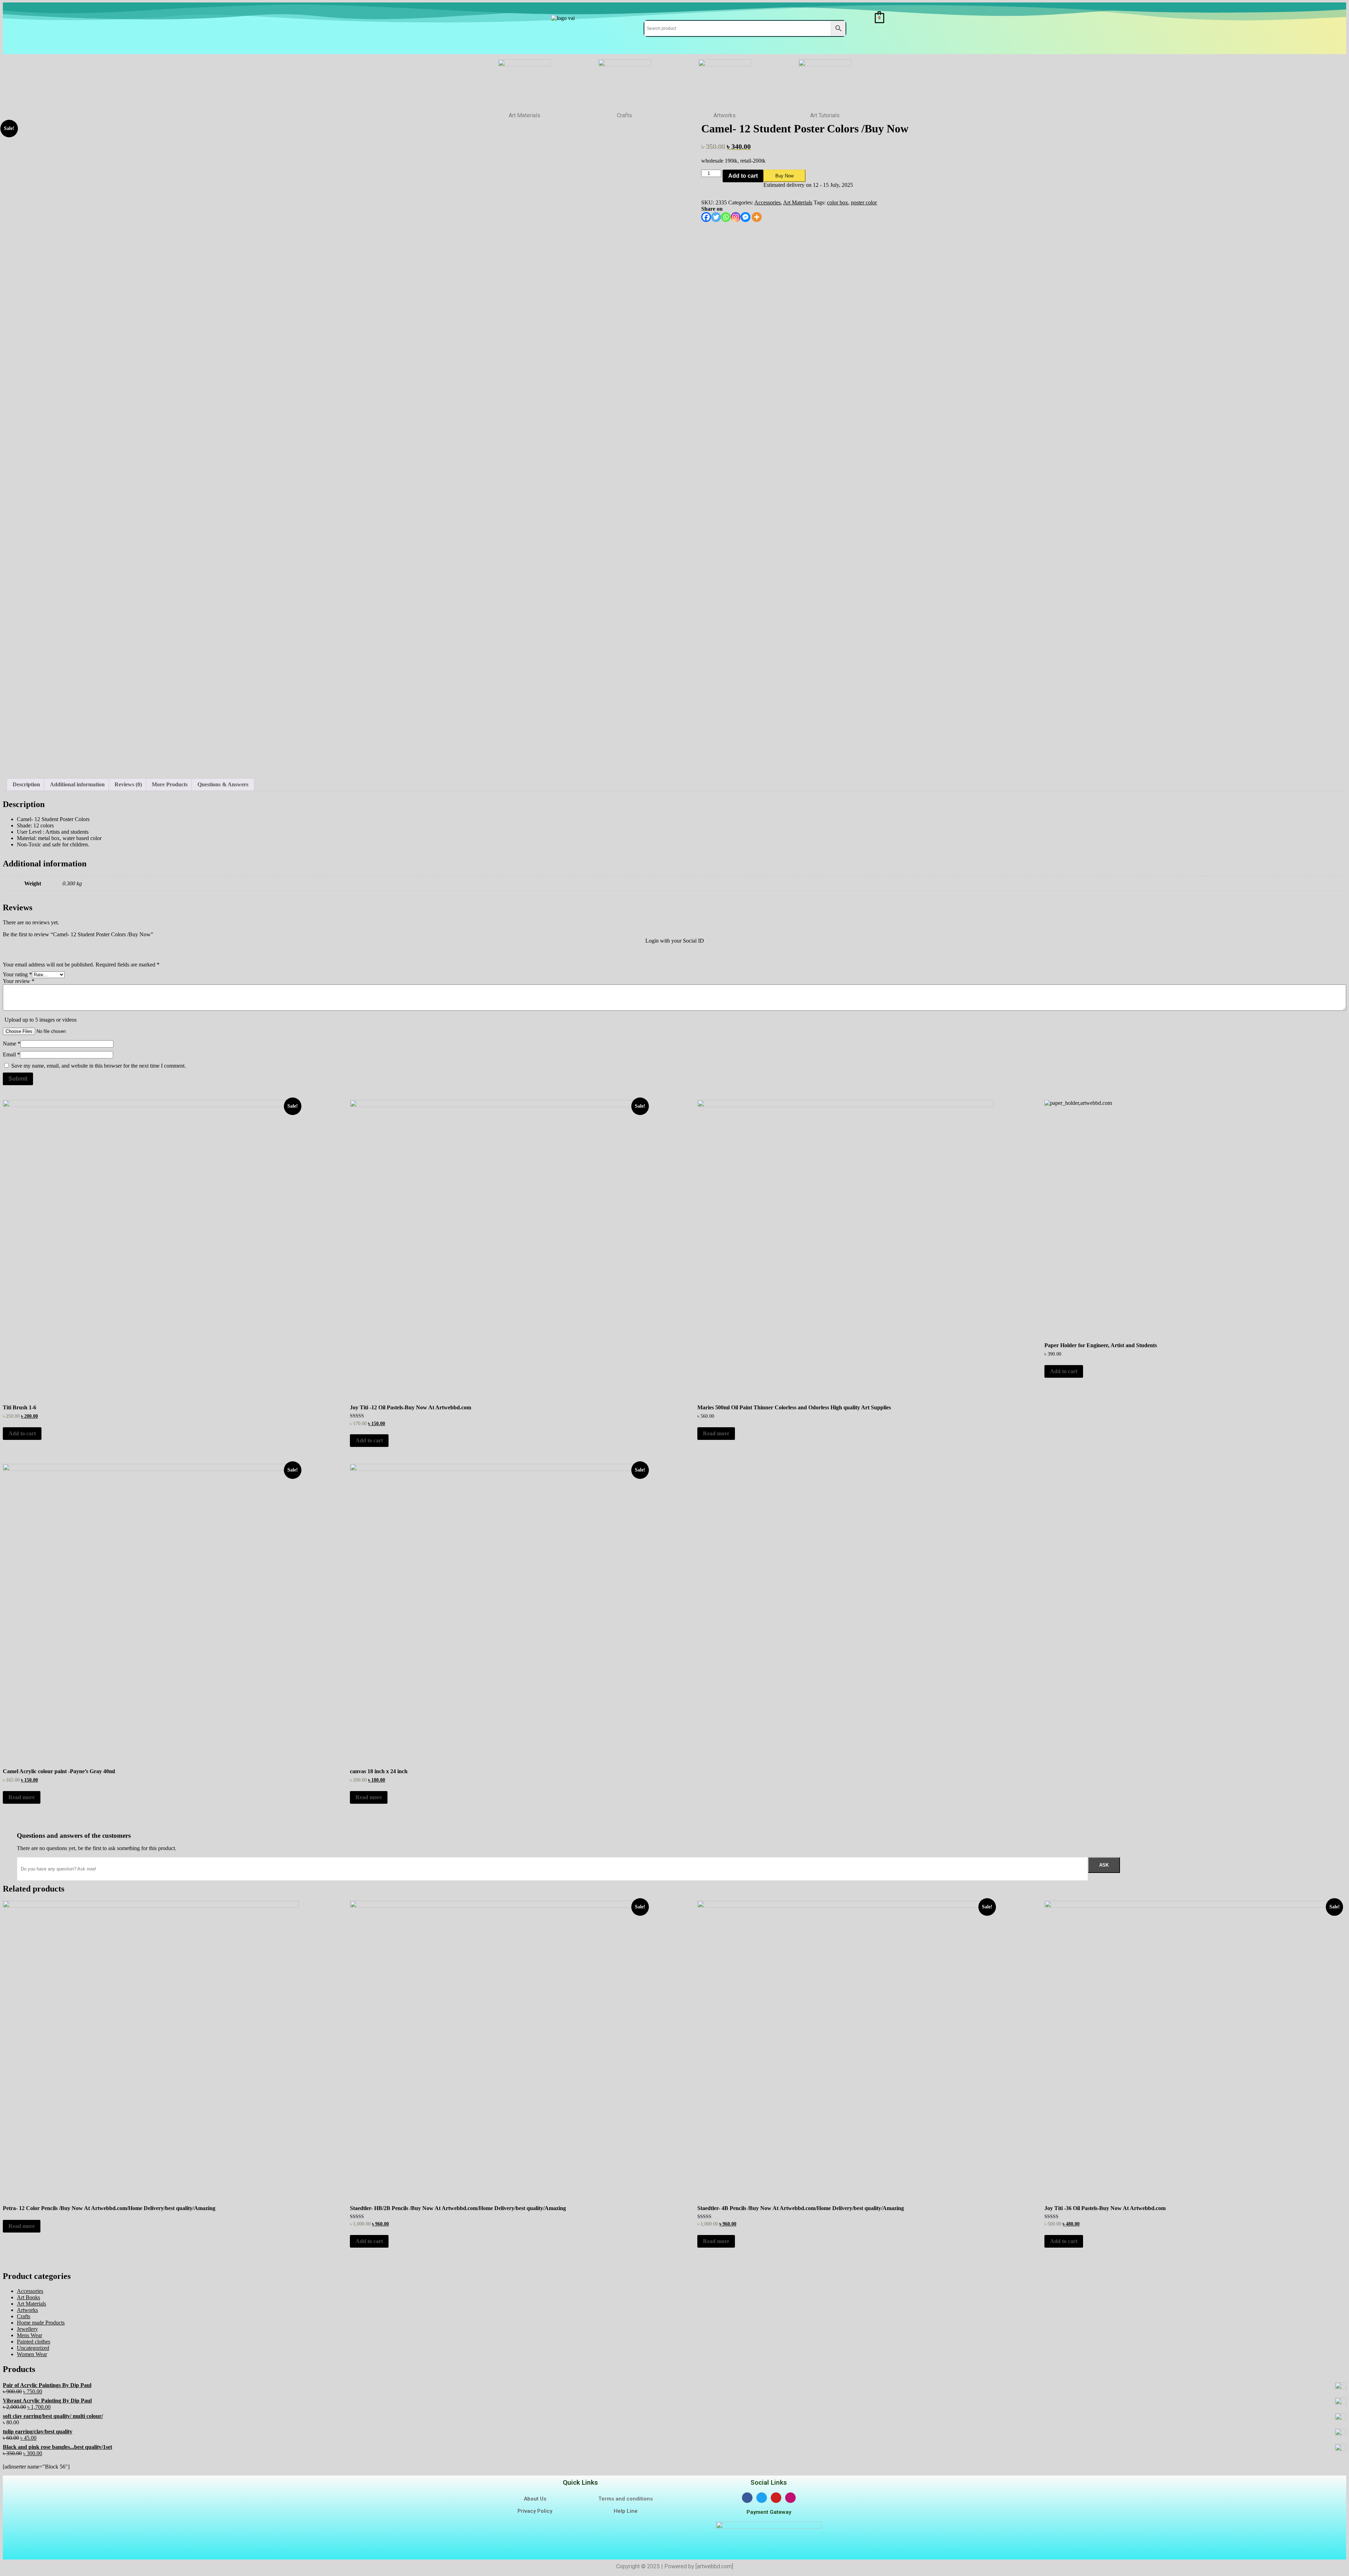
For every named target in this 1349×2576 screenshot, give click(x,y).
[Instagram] (736, 217)
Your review (19, 981)
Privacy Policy (535, 2511)
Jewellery (27, 2329)
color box (838, 202)
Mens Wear (30, 2335)
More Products (170, 784)
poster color (864, 202)
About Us (535, 2499)
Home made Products (41, 2323)
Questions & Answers (223, 784)
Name (12, 1044)
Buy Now (784, 176)
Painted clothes (34, 2342)
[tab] (26, 785)
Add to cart (743, 176)
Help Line (626, 2511)
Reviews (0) (128, 784)
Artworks (27, 2310)
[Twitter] (716, 217)
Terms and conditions (625, 2499)
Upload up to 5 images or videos (41, 1020)
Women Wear (32, 2354)
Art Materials (798, 202)
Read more (716, 1433)
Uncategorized (33, 2348)
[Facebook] (706, 217)
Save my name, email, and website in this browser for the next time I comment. (99, 1066)
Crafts (24, 2316)
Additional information (77, 784)
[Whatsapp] (726, 217)
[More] (757, 217)
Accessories (767, 202)
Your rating (17, 974)
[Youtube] (776, 2498)
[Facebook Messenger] (745, 217)
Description (26, 784)
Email (11, 1054)
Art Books (28, 2297)
